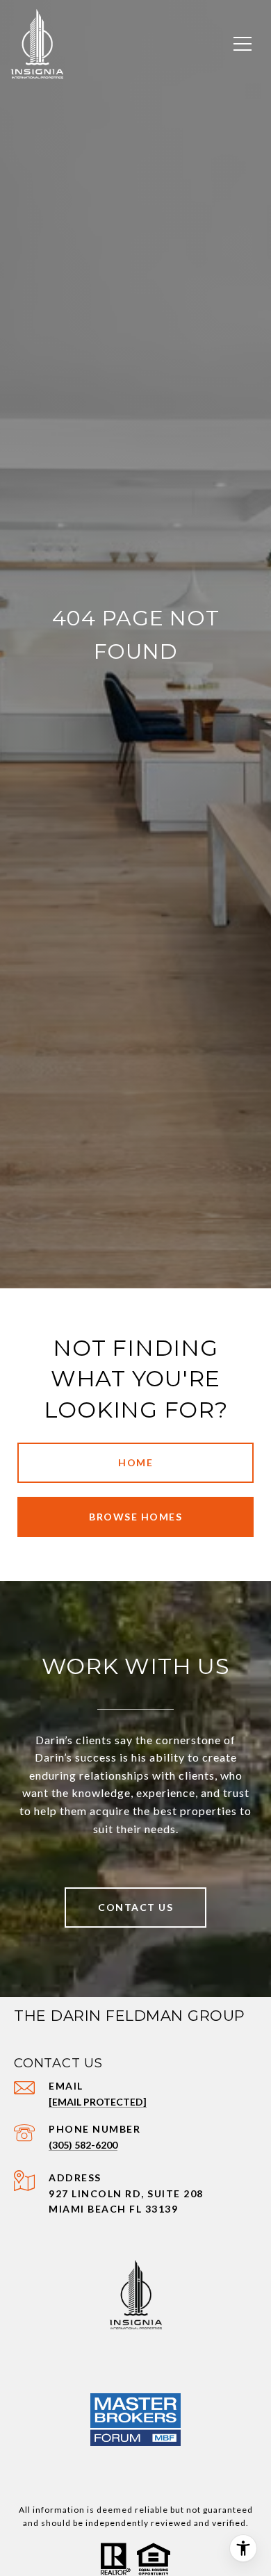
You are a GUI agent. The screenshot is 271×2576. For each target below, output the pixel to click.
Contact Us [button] (135, 1907)
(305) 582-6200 (83, 2145)
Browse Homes (135, 1517)
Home (135, 1462)
